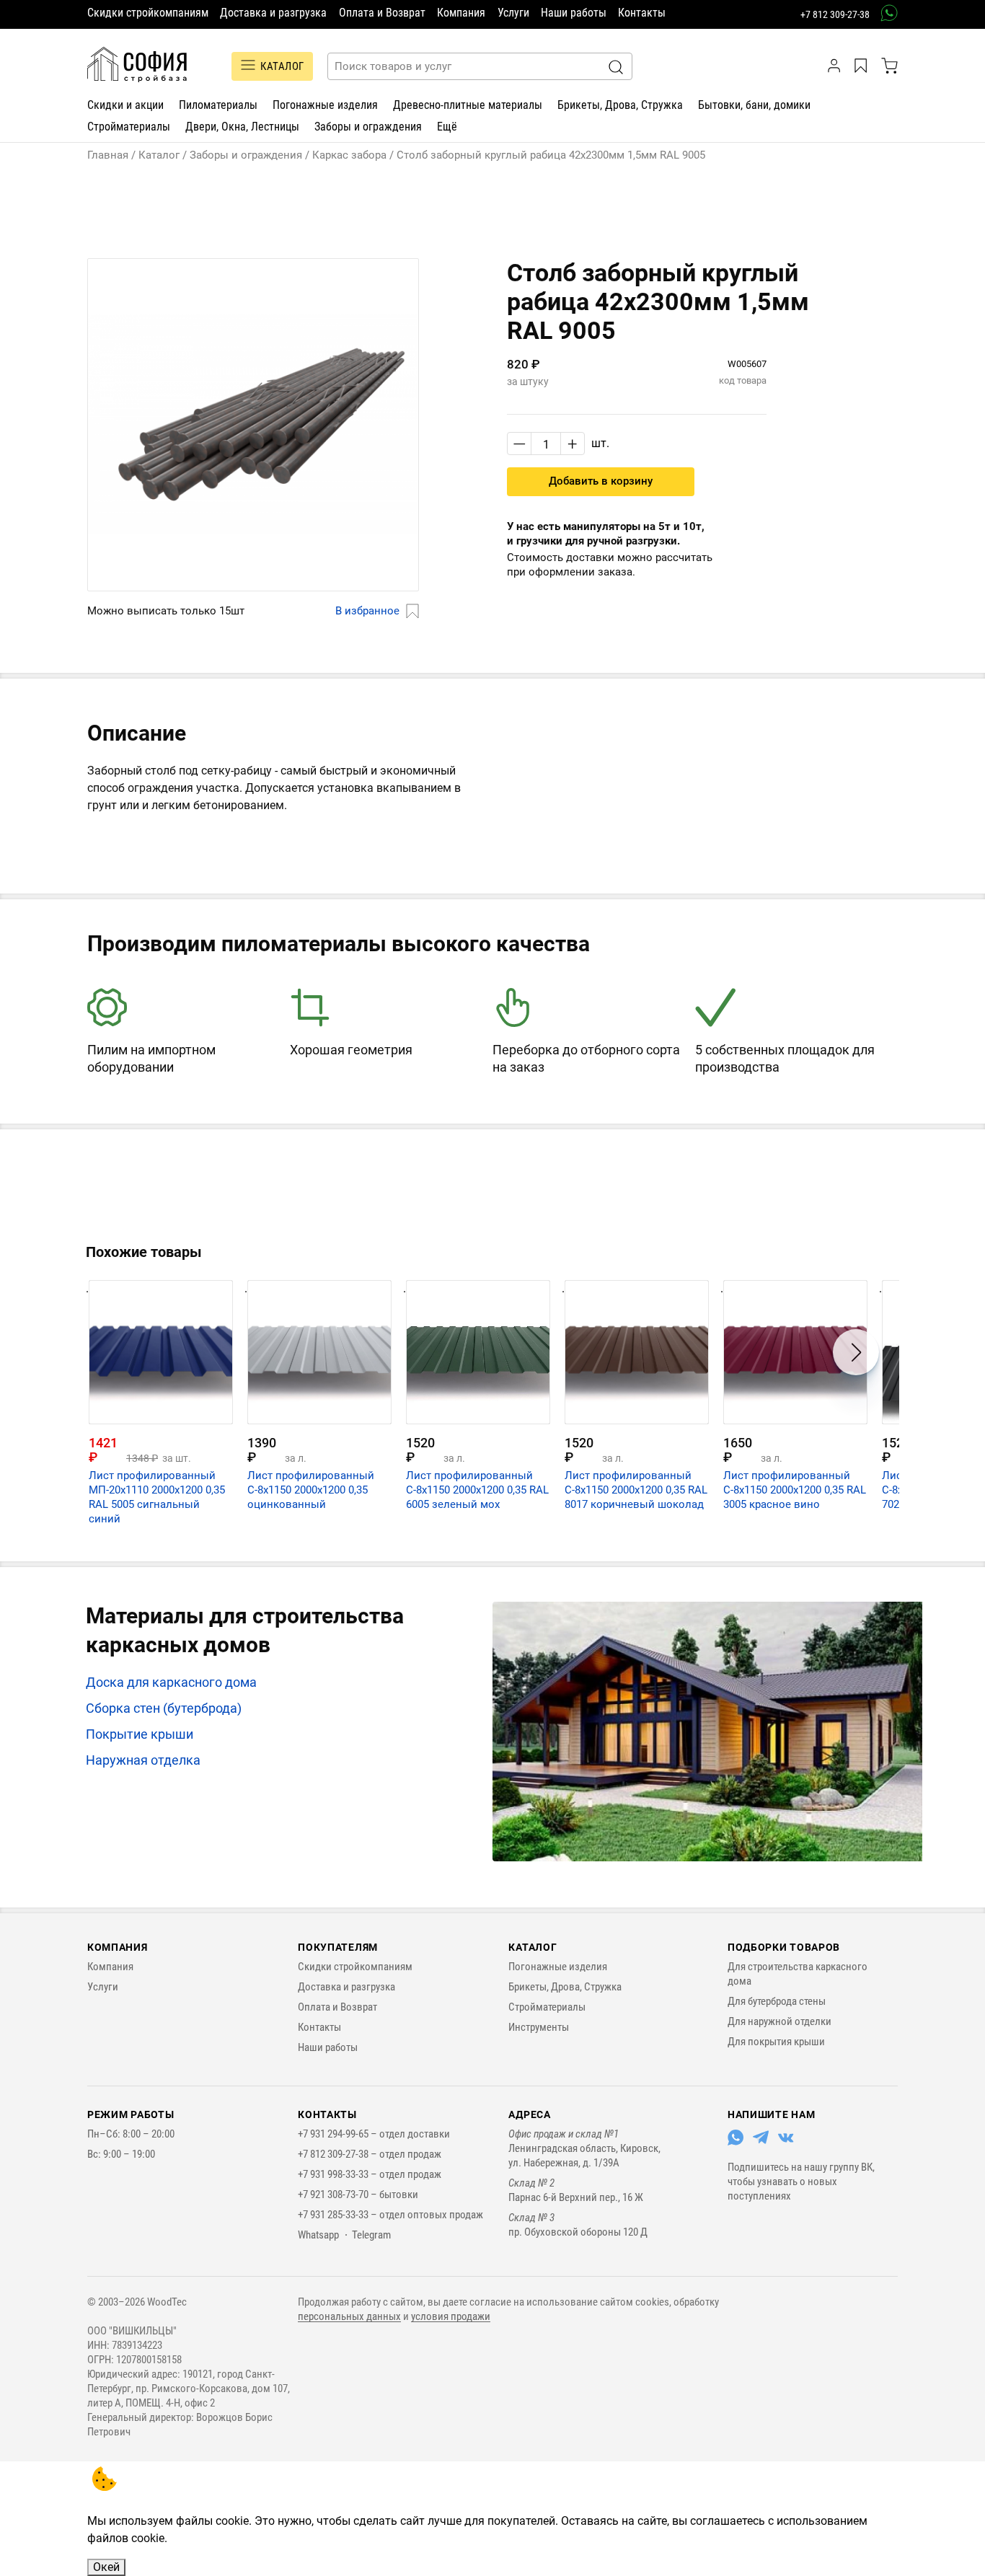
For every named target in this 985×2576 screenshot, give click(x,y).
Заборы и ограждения (368, 127)
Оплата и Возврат (382, 13)
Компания (461, 13)
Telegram (371, 2235)
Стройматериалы (129, 127)
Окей (106, 2567)
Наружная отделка (143, 1760)
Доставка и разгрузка (273, 13)
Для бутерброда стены (777, 2001)
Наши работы (574, 13)
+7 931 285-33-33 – (339, 2215)
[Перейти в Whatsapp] (736, 2142)
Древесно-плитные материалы (468, 105)
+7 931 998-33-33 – (339, 2174)
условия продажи (451, 2316)
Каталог (282, 66)
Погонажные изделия (325, 105)
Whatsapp (318, 2235)
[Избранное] (863, 66)
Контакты (642, 13)
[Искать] (616, 67)
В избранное (367, 611)
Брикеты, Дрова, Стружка (620, 105)
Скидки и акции (125, 105)
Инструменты (539, 2027)
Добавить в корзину (601, 481)
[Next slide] (856, 1352)
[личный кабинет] (836, 66)
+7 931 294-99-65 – (339, 2134)
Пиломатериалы (218, 105)
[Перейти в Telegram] (761, 2142)
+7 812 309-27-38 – (339, 2154)
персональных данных (349, 2316)
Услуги (513, 13)
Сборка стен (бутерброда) (164, 1708)
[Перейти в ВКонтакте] (786, 2142)
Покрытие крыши (140, 1734)
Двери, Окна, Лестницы (242, 127)
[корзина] (889, 66)
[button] (253, 612)
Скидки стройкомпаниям (148, 13)
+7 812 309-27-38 (835, 14)
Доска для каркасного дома (171, 1682)
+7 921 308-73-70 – (339, 2195)
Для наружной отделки (779, 2021)
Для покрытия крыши (776, 2042)
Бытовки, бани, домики (754, 105)
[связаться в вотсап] (884, 13)
